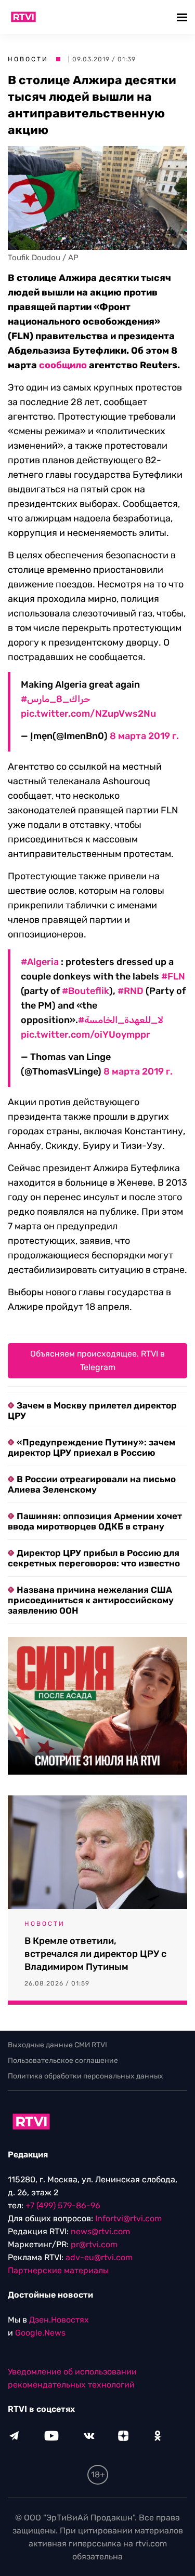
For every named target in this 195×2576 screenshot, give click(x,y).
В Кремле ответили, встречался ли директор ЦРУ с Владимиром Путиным (95, 1954)
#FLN (173, 976)
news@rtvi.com (100, 2231)
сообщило (63, 365)
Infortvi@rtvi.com (128, 2218)
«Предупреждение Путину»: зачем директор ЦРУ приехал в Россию (92, 1447)
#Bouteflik (86, 991)
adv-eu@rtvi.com (99, 2257)
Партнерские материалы (58, 2270)
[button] (183, 17)
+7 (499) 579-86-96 (63, 2205)
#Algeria (40, 962)
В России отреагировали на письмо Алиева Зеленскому (92, 1484)
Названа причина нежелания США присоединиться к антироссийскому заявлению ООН (91, 1600)
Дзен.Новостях (59, 2320)
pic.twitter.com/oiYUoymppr (86, 1035)
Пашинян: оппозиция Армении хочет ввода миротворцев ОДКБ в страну (95, 1521)
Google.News (40, 2333)
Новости (28, 59)
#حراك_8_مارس (56, 699)
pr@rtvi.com (94, 2244)
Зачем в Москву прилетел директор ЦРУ (92, 1411)
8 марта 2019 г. (144, 736)
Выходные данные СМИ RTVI (57, 2045)
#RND (131, 991)
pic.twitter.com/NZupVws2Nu (88, 714)
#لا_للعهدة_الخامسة (121, 1020)
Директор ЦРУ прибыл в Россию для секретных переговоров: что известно (94, 1558)
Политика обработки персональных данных (86, 2076)
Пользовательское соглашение (63, 2061)
